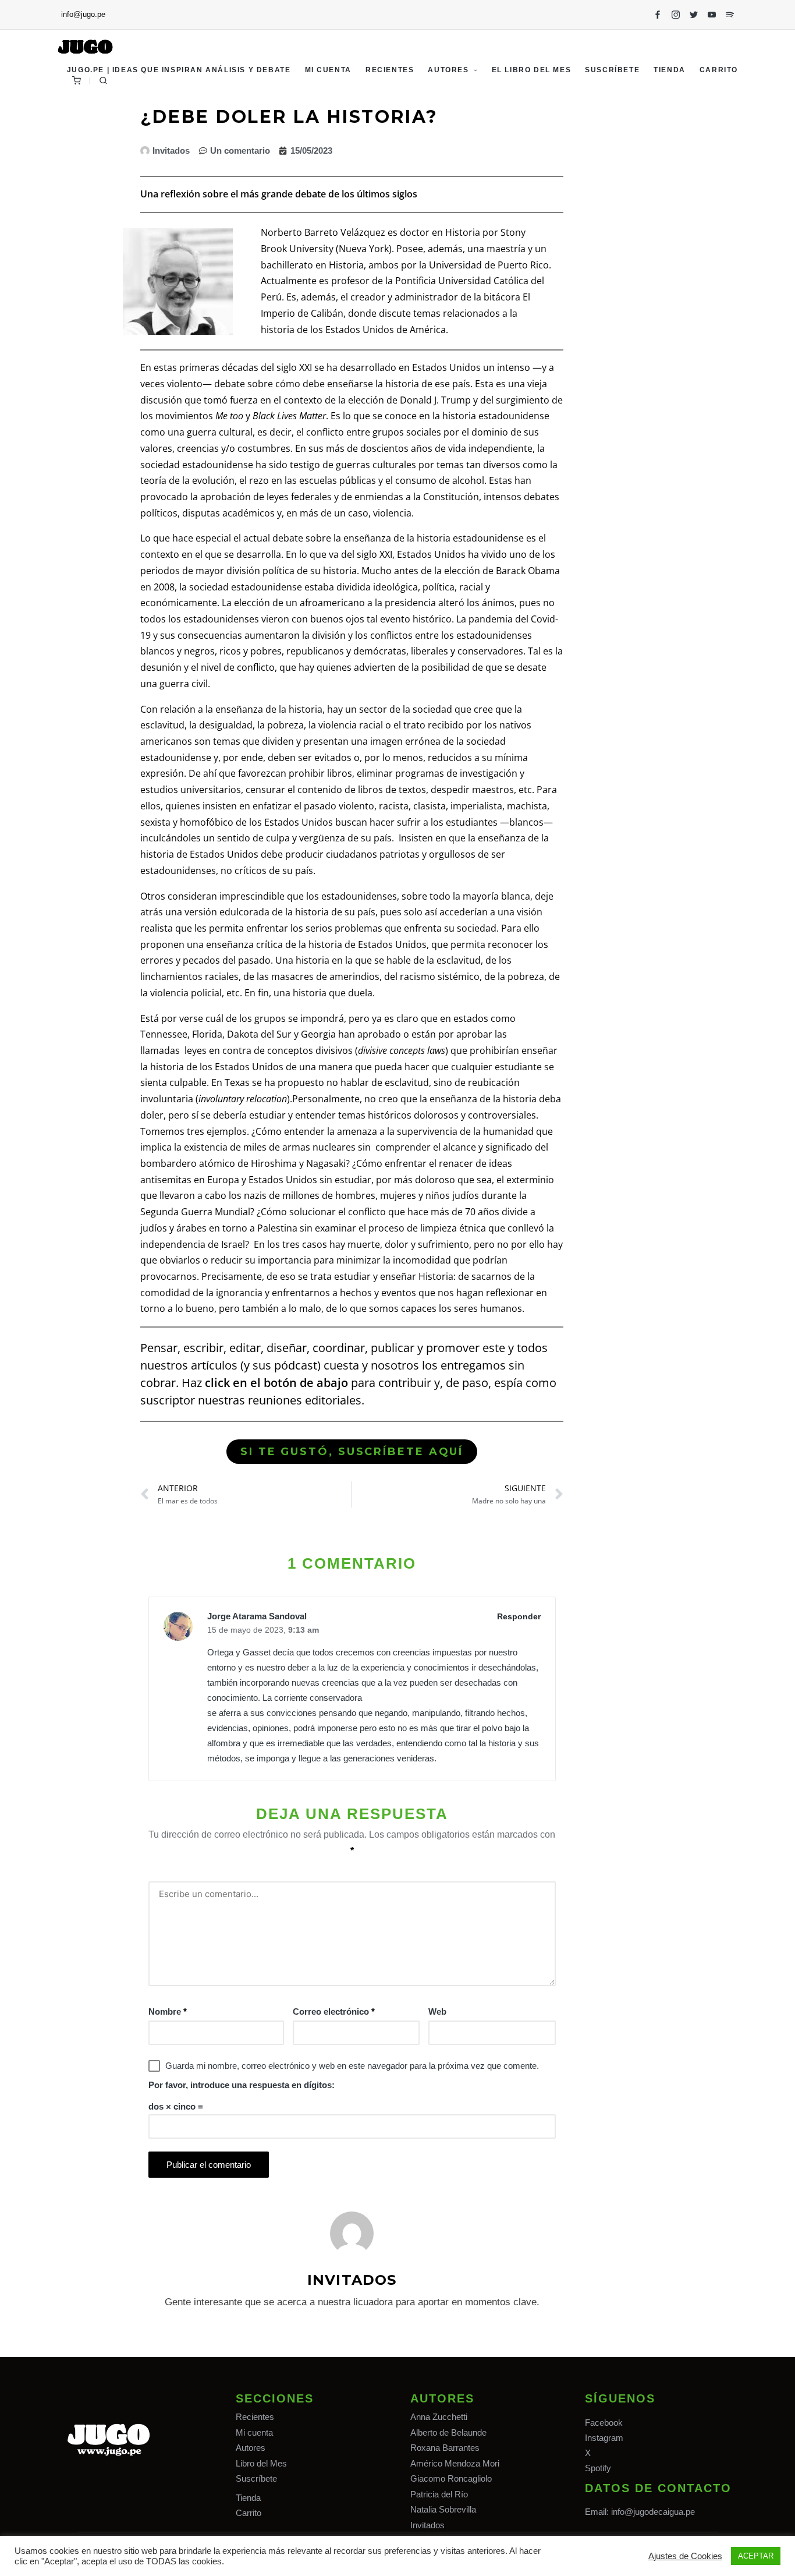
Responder (519, 1616)
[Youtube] (712, 15)
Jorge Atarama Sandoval (257, 1616)
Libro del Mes (261, 2463)
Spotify (598, 2468)
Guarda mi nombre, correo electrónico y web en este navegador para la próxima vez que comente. (352, 2066)
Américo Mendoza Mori (455, 2463)
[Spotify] (730, 15)
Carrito (249, 2513)
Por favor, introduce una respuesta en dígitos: (242, 2085)
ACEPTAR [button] (756, 2556)
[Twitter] (694, 15)
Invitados (427, 2525)
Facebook (604, 2423)
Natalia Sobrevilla (443, 2509)
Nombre (168, 2011)
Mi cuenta (254, 2432)
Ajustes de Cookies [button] (685, 2556)
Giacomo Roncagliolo (451, 2478)
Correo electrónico (334, 2011)
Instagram (604, 2438)
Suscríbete (256, 2478)
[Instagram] (676, 15)
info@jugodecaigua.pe (653, 2512)
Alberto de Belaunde (448, 2432)
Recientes (255, 2417)
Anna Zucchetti (439, 2417)
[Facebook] (658, 15)
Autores (251, 2448)
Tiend (246, 2498)
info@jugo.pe (83, 14)
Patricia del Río (439, 2494)
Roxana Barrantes (445, 2448)
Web (437, 2011)
